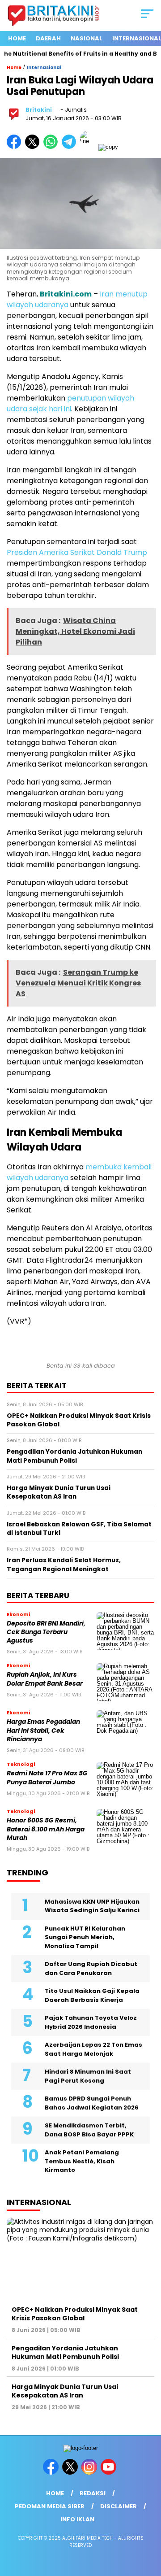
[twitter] (71, 2473)
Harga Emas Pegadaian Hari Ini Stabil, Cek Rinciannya (43, 1730)
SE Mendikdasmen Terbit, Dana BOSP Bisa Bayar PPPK (89, 2130)
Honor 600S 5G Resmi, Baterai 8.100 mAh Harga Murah (46, 1829)
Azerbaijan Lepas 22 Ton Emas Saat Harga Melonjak (93, 2049)
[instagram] (90, 2473)
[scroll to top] (149, 2524)
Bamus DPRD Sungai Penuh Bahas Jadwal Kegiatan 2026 (92, 2103)
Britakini (39, 110)
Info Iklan (77, 2519)
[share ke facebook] (16, 147)
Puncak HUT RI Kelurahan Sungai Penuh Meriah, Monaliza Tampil (85, 1937)
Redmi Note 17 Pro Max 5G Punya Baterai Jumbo (47, 1778)
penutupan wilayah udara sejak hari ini (70, 403)
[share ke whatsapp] (53, 147)
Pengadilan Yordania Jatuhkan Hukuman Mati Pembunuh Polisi (65, 2352)
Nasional (87, 38)
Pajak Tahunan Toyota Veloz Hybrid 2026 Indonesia (91, 2022)
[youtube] (109, 2473)
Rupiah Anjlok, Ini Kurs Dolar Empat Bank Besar (45, 1679)
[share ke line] (89, 147)
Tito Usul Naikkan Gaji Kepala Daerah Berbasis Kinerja (92, 1995)
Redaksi (93, 2493)
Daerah (48, 38)
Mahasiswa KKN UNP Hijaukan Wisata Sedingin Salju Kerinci (92, 1906)
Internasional (44, 68)
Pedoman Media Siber (50, 2506)
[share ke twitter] (34, 147)
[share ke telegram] (70, 147)
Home (17, 38)
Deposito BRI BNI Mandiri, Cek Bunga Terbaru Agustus (46, 1632)
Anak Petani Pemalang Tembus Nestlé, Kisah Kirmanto (82, 2161)
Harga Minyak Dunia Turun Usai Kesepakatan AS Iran (65, 2391)
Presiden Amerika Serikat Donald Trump (77, 552)
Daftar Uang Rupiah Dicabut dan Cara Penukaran (91, 1968)
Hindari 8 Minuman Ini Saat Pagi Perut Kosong (88, 2076)
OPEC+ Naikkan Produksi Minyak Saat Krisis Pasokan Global (75, 2314)
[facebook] (52, 2473)
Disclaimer (119, 2506)
